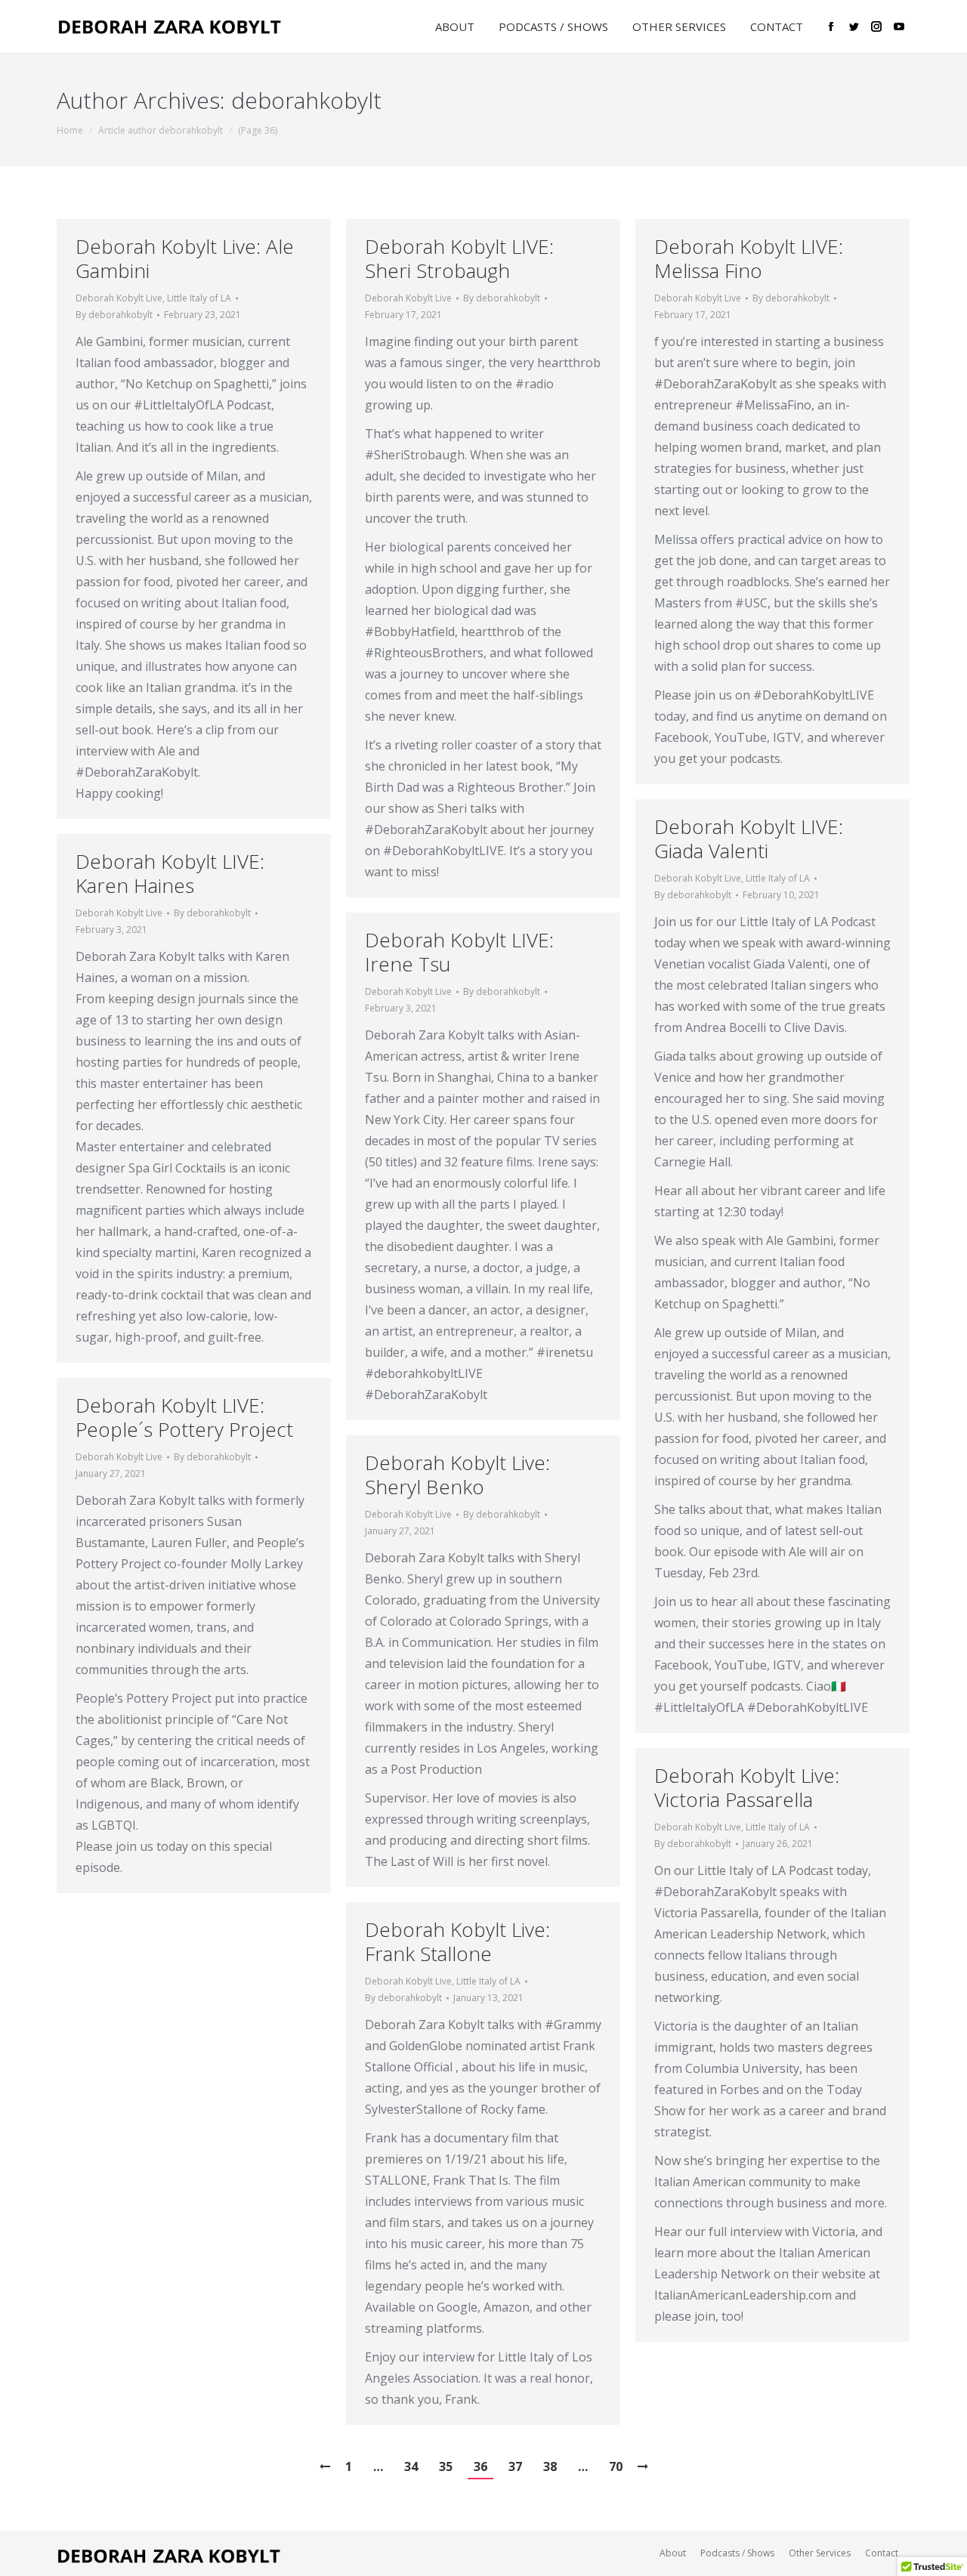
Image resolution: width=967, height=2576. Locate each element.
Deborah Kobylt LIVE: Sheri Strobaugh (459, 258)
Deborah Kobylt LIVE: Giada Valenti (749, 839)
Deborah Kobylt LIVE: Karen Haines (170, 873)
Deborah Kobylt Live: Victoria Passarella (747, 1787)
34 (411, 2466)
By (114, 315)
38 (550, 2466)
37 (515, 2466)
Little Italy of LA (199, 298)
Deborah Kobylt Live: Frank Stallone (457, 1941)
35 (446, 2466)
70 (616, 2466)
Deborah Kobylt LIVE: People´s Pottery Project (184, 1417)
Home (70, 130)
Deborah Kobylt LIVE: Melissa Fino (749, 258)
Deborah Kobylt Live (119, 298)
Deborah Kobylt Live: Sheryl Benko (457, 1475)
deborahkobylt (306, 100)
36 (480, 2466)
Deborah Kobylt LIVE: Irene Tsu (459, 952)
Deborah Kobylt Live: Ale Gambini (185, 258)
